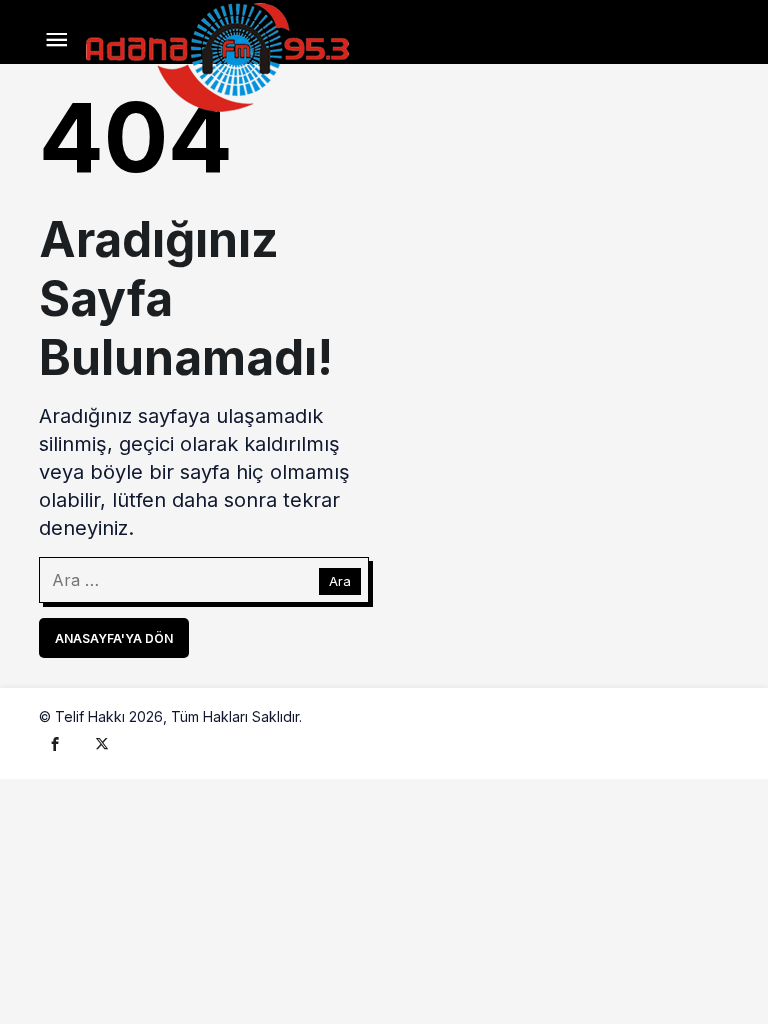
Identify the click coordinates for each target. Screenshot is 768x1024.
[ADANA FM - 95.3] (217, 55)
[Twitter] (102, 743)
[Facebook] (55, 743)
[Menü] (56, 40)
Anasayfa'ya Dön (114, 638)
